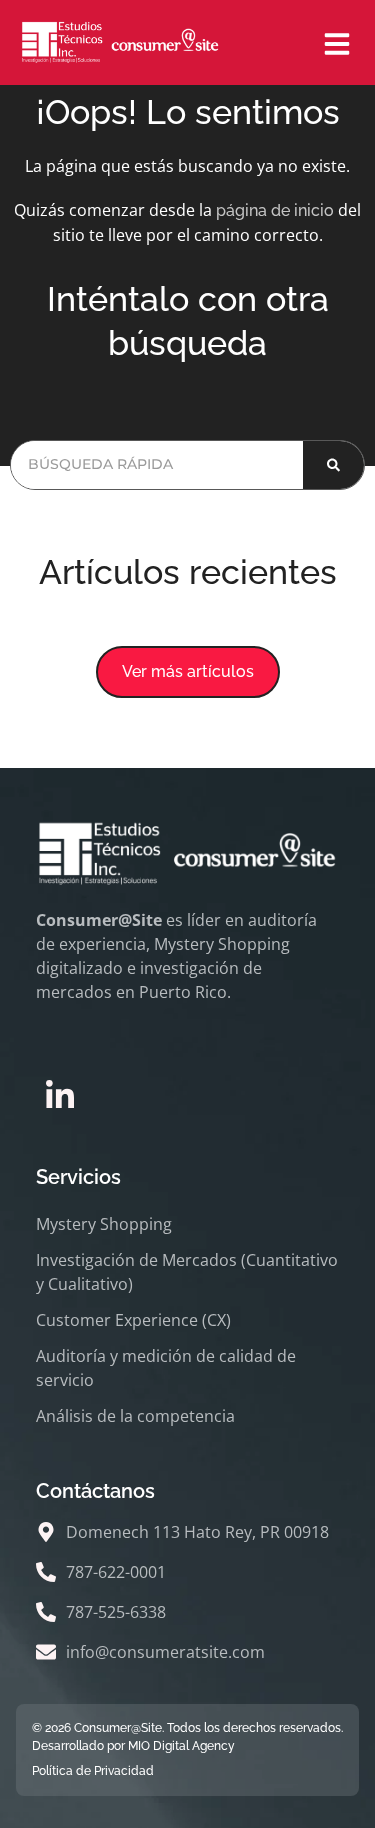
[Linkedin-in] (60, 1096)
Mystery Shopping (104, 1224)
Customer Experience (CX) (133, 1320)
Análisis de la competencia (135, 1416)
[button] (188, 672)
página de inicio (275, 210)
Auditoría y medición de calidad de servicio (166, 1368)
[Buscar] (333, 465)
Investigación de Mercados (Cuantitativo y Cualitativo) (187, 1272)
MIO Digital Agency (181, 1746)
